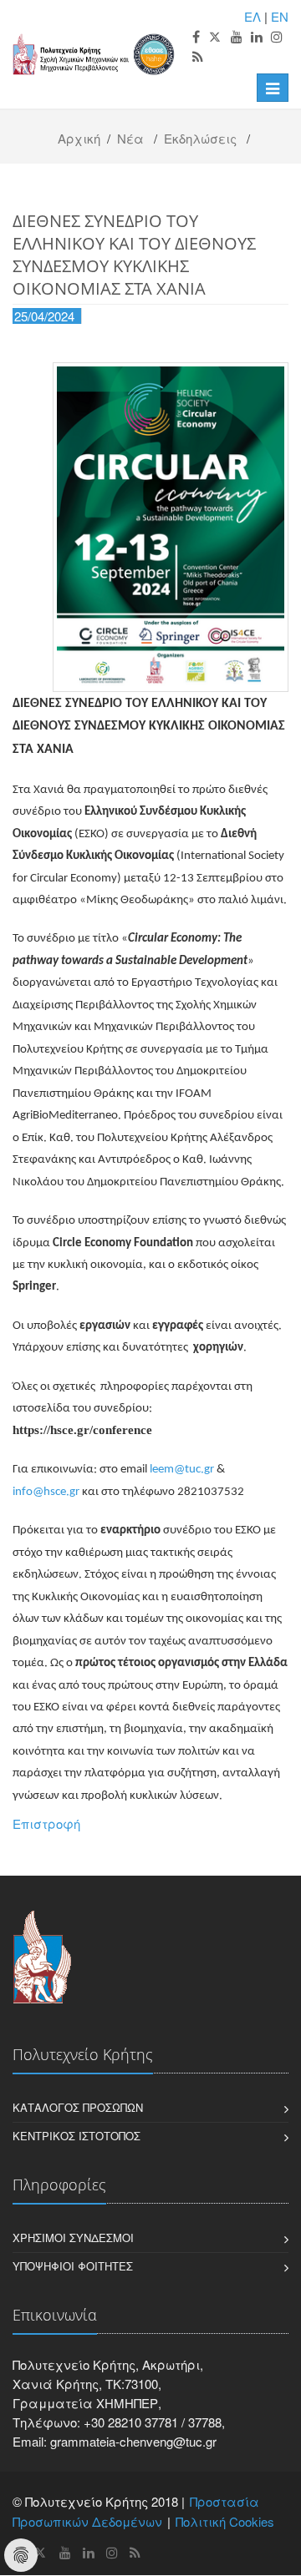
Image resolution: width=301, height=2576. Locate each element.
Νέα (130, 138)
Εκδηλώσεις (200, 138)
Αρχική (79, 138)
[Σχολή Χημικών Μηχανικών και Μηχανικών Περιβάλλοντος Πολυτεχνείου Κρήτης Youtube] (237, 37)
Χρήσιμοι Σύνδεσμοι (73, 2238)
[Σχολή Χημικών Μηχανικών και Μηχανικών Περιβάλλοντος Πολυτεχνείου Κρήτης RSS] (198, 57)
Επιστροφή (46, 1823)
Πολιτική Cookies (225, 2521)
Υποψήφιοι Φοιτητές (73, 2266)
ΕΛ (253, 16)
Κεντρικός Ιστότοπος (77, 2136)
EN (280, 16)
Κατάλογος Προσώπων (78, 2107)
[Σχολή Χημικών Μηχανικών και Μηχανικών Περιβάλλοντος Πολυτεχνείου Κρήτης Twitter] (215, 37)
